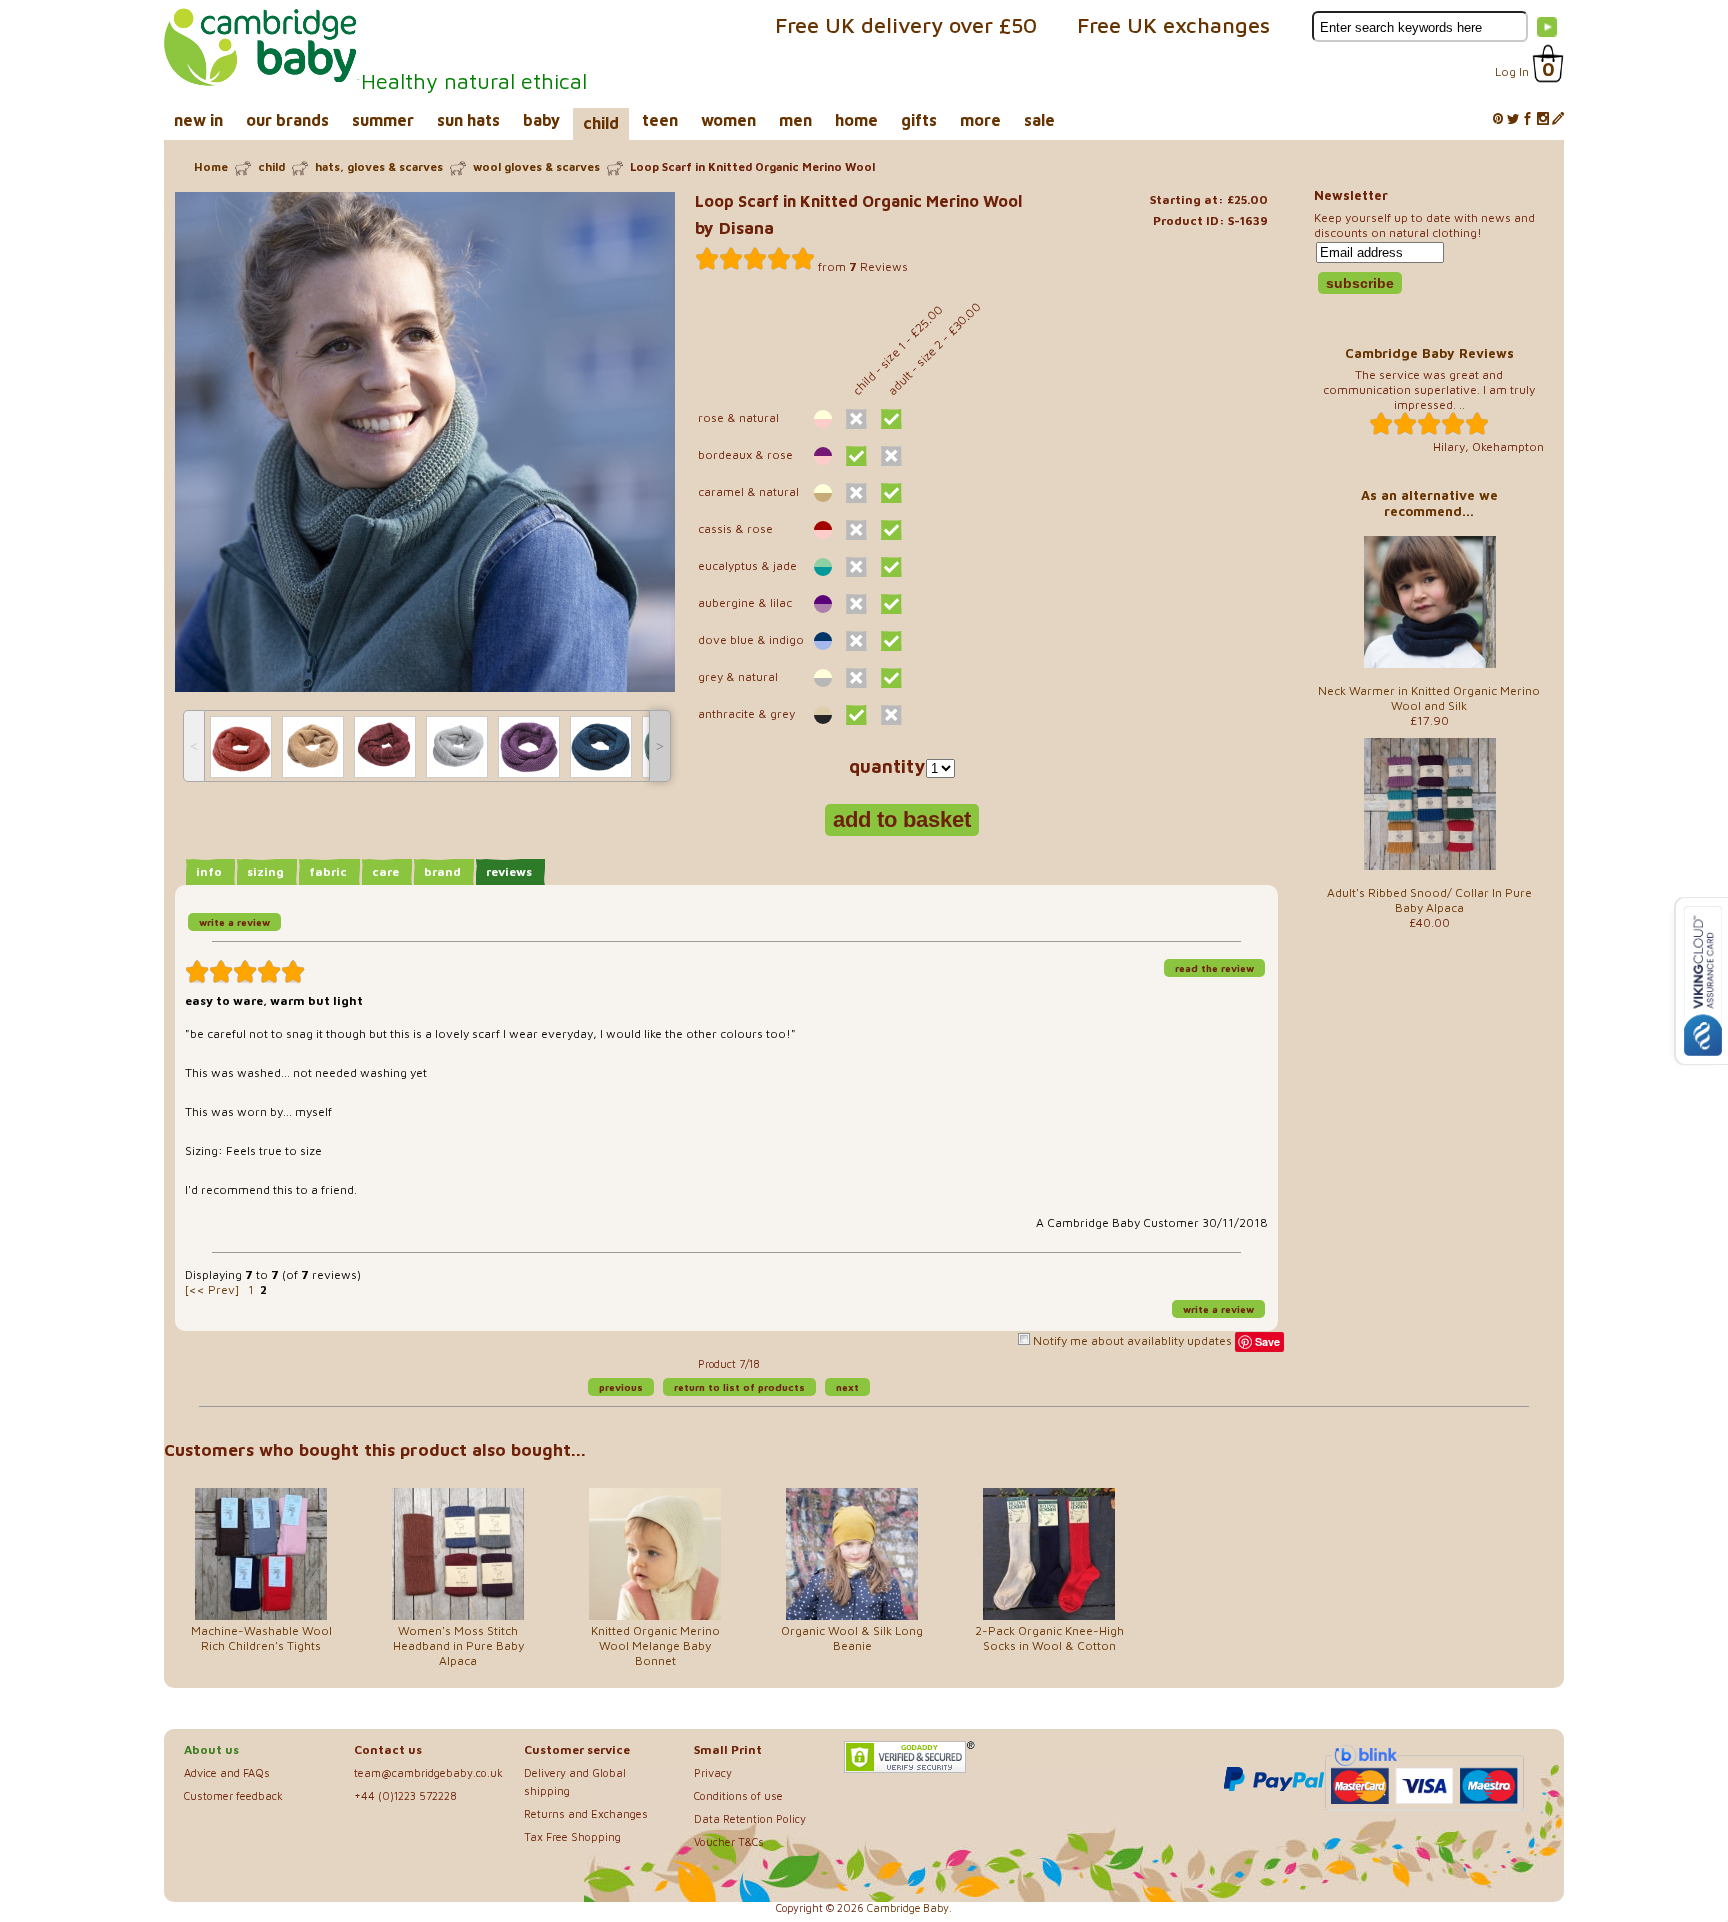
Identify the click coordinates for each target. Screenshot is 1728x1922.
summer (383, 120)
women (728, 120)
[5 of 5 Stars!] (755, 259)
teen (660, 120)
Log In (1512, 71)
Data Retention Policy (750, 1818)
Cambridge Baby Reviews (1429, 353)
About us (211, 1749)
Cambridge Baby (908, 1908)
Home (211, 166)
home (856, 120)
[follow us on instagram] (1543, 119)
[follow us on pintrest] (1498, 119)
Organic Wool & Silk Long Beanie (852, 1638)
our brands (287, 120)
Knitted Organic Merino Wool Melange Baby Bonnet (655, 1645)
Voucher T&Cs (729, 1841)
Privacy (713, 1772)
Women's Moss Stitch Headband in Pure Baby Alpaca (458, 1645)
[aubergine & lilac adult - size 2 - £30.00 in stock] (891, 604)
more (980, 120)
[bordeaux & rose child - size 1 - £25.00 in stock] (856, 456)
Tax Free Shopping (572, 1836)
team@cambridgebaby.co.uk (428, 1772)
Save (1267, 1341)
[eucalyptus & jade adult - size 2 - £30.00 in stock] (891, 567)
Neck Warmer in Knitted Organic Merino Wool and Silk (1429, 698)
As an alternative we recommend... (1429, 503)
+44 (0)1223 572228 (405, 1795)
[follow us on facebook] (1528, 119)
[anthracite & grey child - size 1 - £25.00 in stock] (856, 715)
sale (1039, 120)
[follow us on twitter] (1513, 119)
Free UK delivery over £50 (906, 25)
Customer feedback (233, 1795)
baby (541, 120)
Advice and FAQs (227, 1772)
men (795, 120)
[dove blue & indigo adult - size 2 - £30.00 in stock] (891, 641)
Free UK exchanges (1173, 25)
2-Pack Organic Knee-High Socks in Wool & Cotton (1049, 1638)
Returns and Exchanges (586, 1813)
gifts (919, 120)
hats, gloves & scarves (379, 166)
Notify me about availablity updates (1131, 1340)
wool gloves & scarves (536, 166)
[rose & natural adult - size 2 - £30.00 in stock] (891, 419)
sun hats (468, 120)
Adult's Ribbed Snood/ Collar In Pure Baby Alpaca (1429, 900)
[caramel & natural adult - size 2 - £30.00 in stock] (891, 493)
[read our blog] (1558, 119)
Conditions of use (738, 1795)
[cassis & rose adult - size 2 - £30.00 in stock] (891, 530)
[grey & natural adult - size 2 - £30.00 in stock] (891, 678)
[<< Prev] (212, 1289)
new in (198, 120)
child (601, 123)
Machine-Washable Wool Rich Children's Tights (261, 1638)
